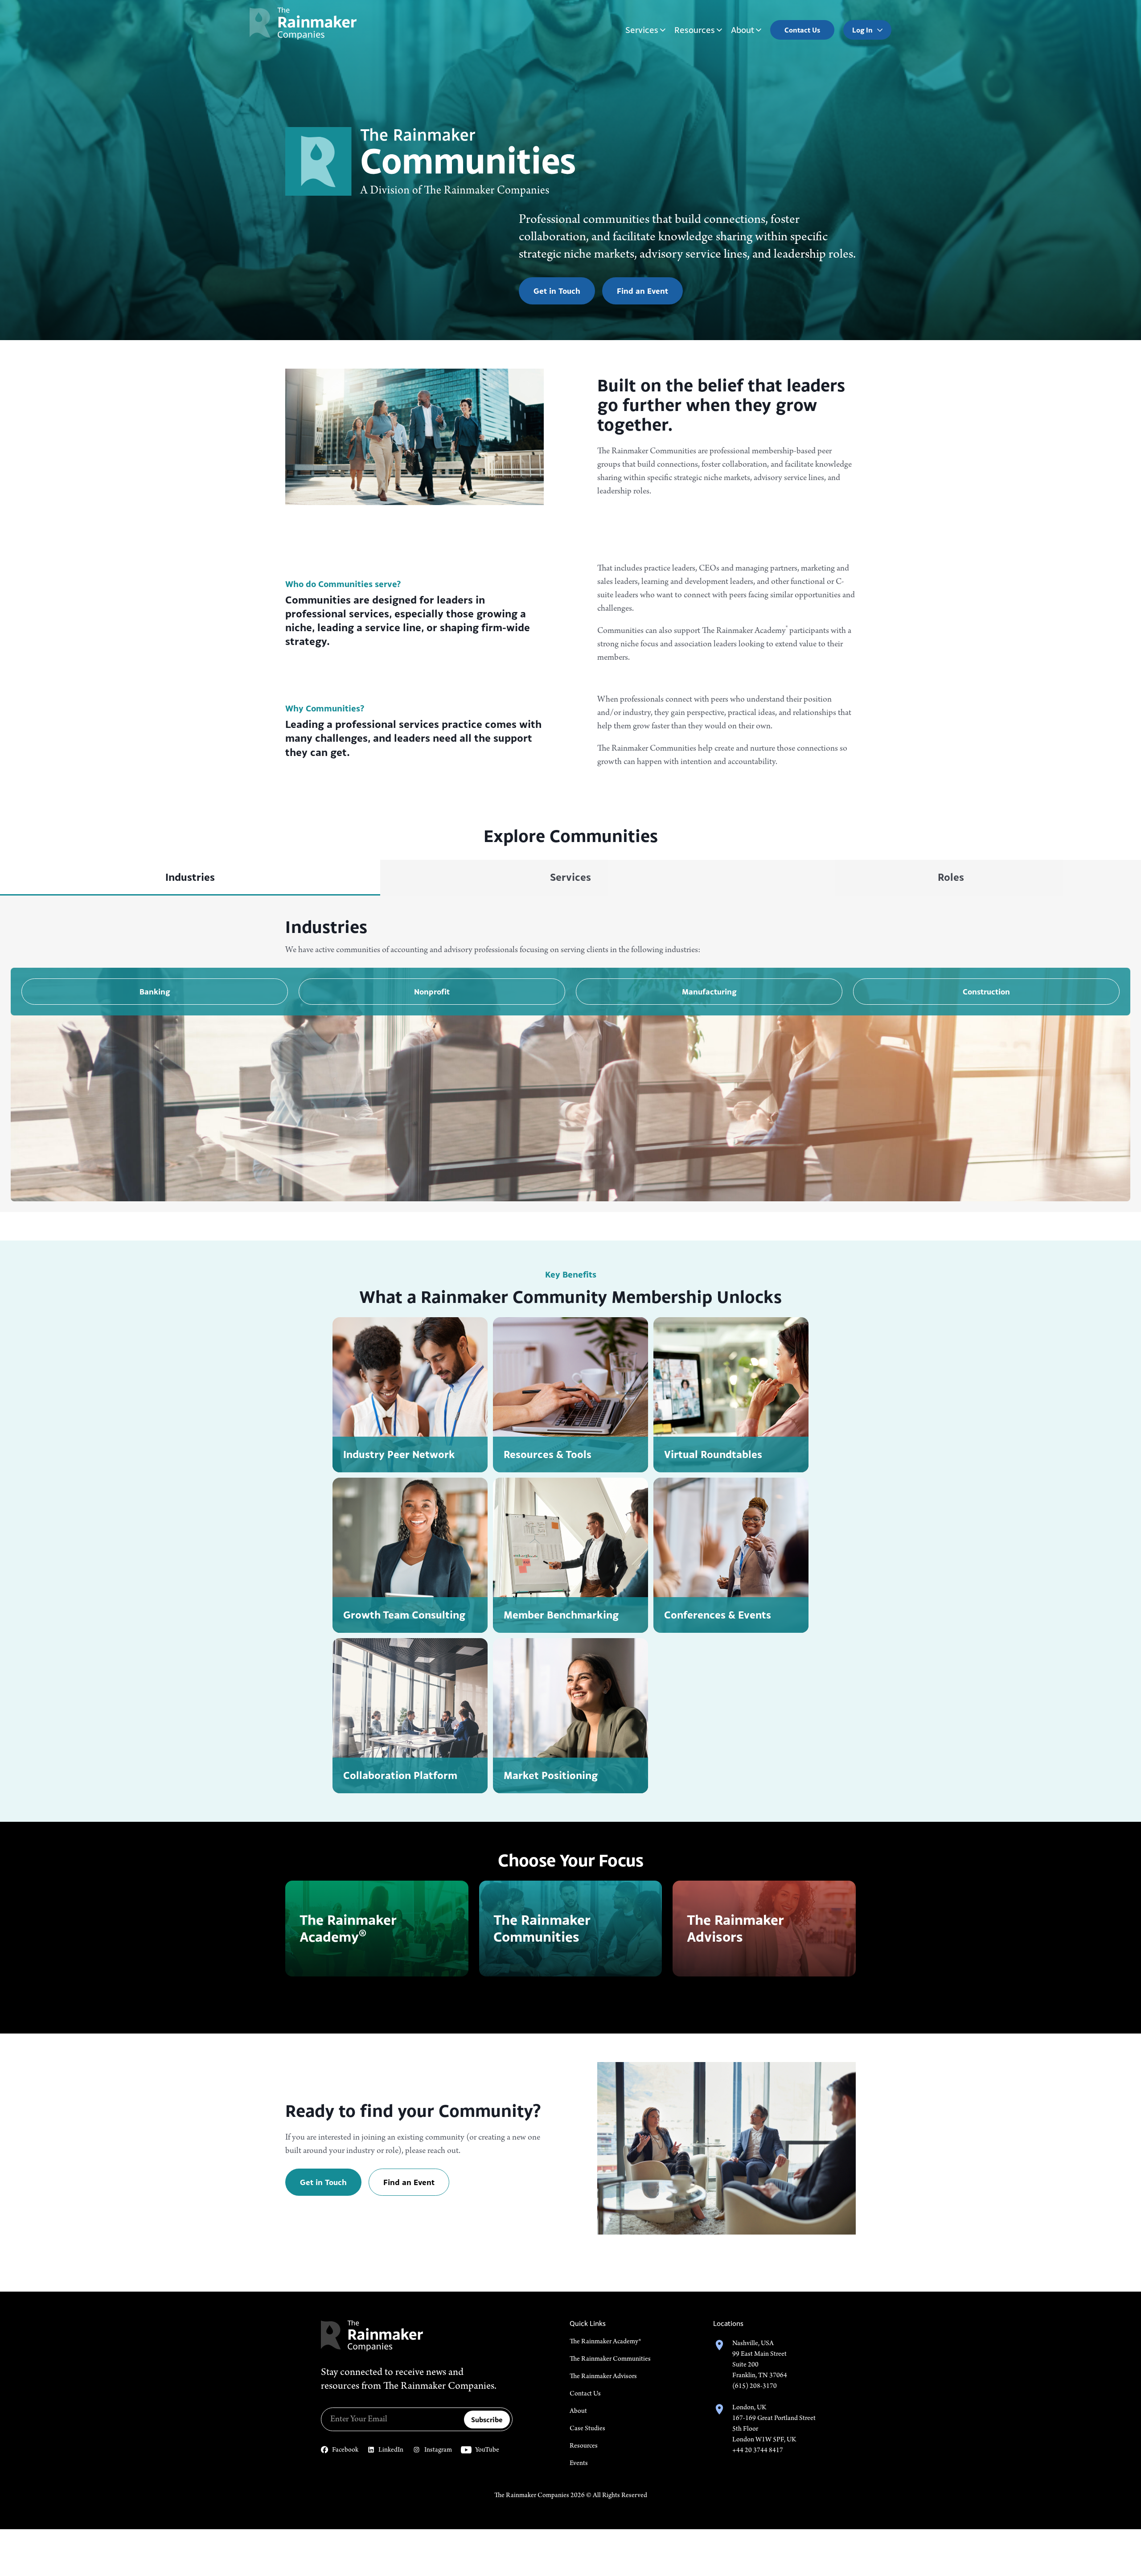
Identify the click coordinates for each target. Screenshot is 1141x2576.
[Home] (303, 23)
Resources (695, 30)
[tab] (190, 878)
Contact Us (585, 2394)
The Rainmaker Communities (610, 2359)
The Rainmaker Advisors (603, 2376)
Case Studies (587, 2428)
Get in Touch (557, 291)
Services (642, 30)
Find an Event (642, 291)
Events (579, 2463)
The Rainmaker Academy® (605, 2342)
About (743, 30)
